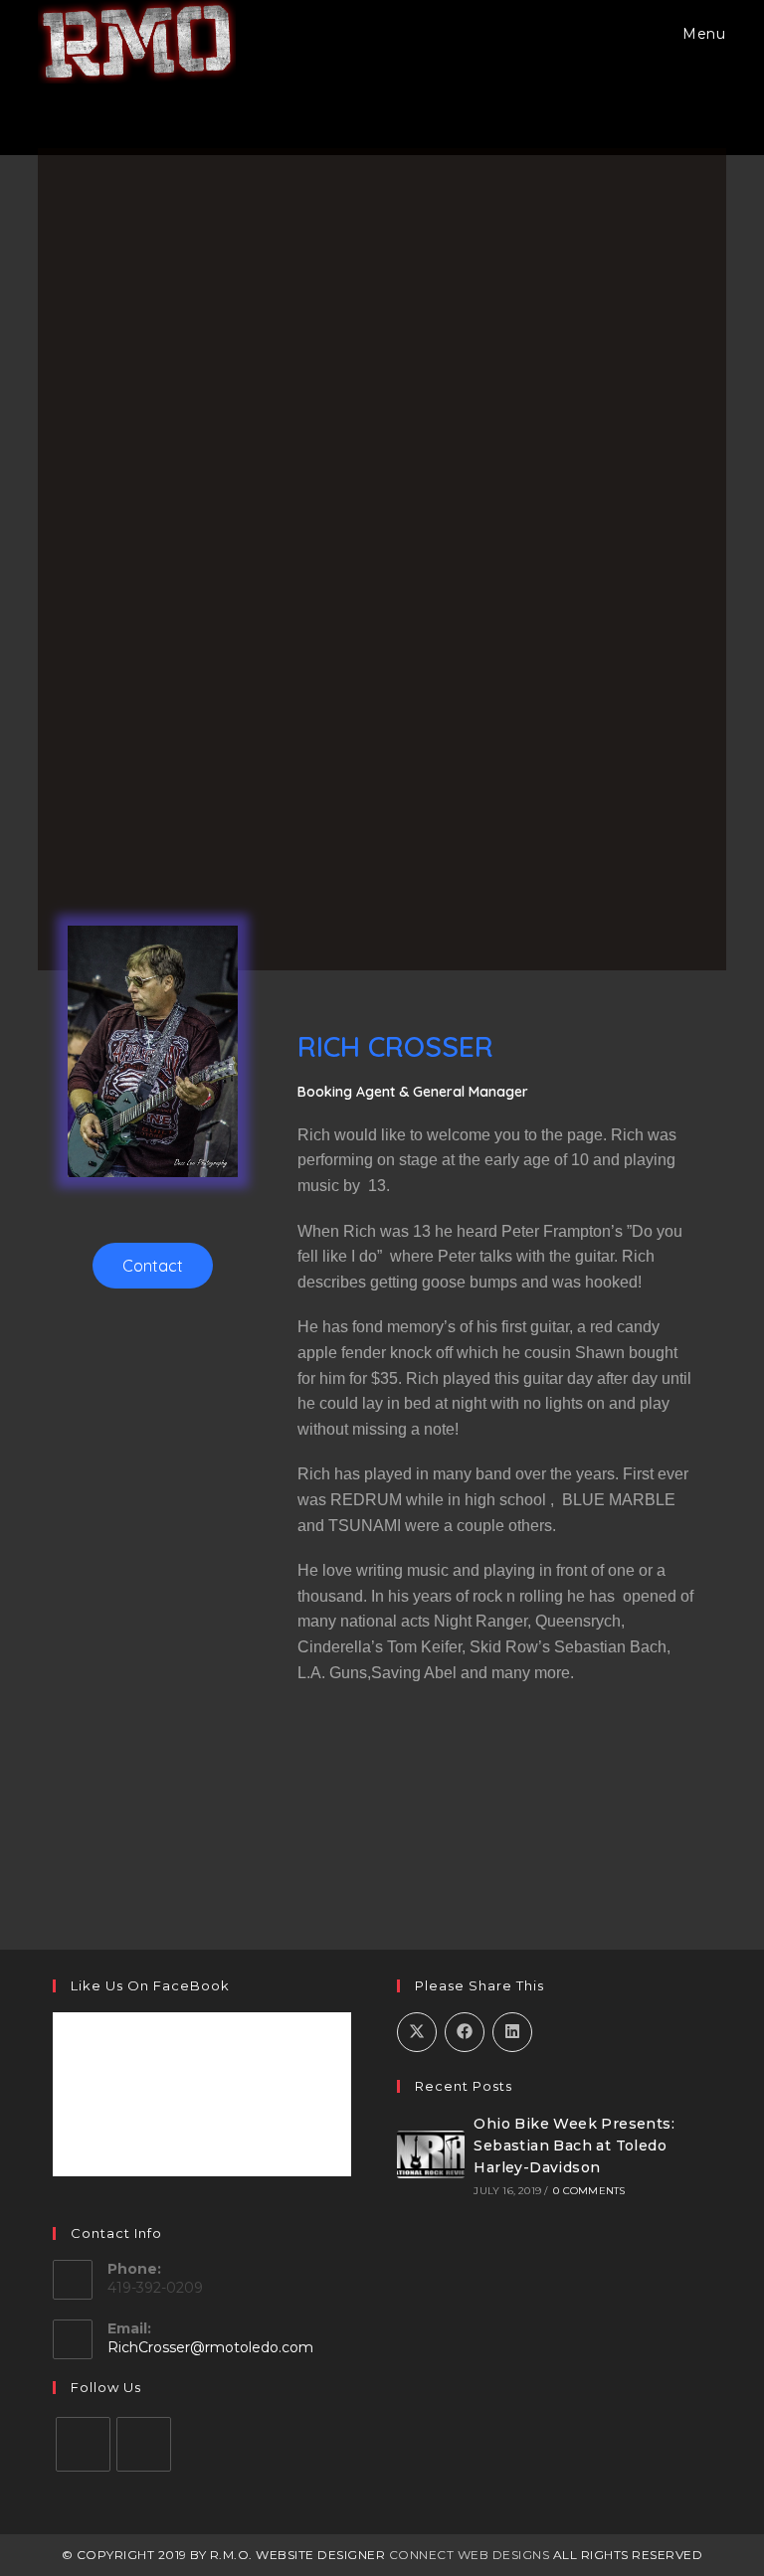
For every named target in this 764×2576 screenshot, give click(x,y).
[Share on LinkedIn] (512, 2032)
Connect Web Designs (470, 2555)
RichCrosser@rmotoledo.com (210, 2347)
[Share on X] (417, 2032)
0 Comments (589, 2191)
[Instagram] (144, 2444)
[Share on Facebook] (465, 2032)
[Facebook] (83, 2444)
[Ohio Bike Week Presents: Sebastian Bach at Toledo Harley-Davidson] (431, 2154)
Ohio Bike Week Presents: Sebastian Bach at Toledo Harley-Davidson (574, 2146)
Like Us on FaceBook (150, 1985)
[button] (153, 1266)
